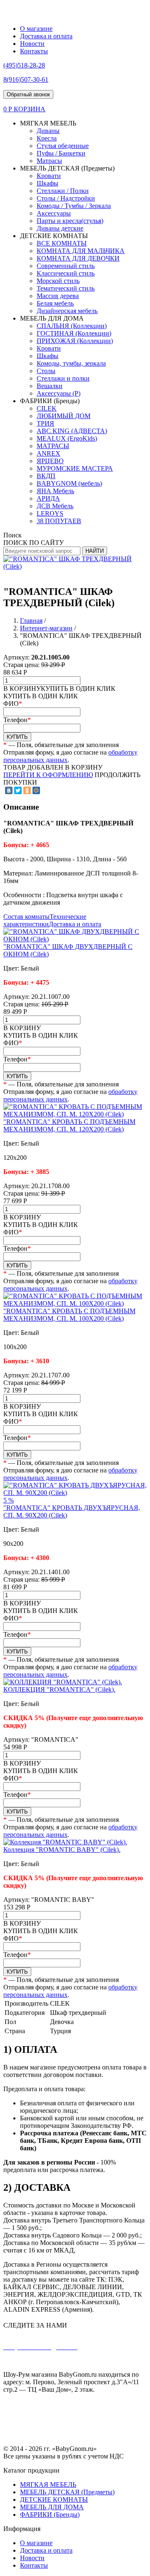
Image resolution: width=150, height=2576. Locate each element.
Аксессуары (54, 213)
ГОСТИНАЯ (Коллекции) (74, 333)
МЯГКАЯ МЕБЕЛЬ (48, 2484)
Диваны (48, 131)
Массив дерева (58, 296)
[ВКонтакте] (9, 790)
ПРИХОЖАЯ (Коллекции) (75, 341)
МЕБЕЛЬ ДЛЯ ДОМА (52, 2507)
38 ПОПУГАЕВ (59, 521)
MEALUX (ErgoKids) (67, 438)
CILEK (47, 408)
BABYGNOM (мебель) (69, 483)
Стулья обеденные (63, 146)
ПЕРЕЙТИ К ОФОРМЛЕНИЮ (48, 775)
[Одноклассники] (27, 790)
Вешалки (50, 386)
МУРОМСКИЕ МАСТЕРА (75, 468)
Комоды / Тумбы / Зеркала (74, 206)
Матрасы (49, 161)
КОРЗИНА (30, 109)
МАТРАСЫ (53, 446)
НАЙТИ (95, 551)
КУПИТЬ (17, 737)
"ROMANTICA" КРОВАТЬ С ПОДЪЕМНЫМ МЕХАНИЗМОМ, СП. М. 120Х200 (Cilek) (69, 1125)
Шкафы (47, 183)
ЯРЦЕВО (50, 461)
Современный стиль (66, 266)
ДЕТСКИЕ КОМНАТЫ (54, 2499)
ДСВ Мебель (55, 506)
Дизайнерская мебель (67, 311)
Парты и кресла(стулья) (70, 221)
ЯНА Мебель (55, 491)
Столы (46, 371)
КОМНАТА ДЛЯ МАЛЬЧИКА (81, 251)
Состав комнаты (26, 917)
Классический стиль (66, 273)
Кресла (47, 138)
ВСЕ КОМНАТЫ (62, 243)
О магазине (36, 29)
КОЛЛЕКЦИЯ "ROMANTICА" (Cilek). (59, 1689)
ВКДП (46, 476)
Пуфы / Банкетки (61, 153)
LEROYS (50, 513)
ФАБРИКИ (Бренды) (50, 2515)
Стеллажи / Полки (63, 191)
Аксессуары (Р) (59, 393)
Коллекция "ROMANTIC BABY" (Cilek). (62, 1850)
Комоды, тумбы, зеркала (71, 363)
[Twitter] (18, 790)
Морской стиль (58, 281)
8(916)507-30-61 (82, 2361)
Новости (32, 44)
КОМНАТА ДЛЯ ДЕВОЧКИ (78, 258)
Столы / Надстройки (66, 198)
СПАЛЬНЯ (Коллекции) (72, 326)
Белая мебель (55, 303)
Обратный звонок (28, 94)
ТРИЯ (45, 423)
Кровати (49, 176)
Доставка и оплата (46, 36)
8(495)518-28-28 (38, 2361)
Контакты (34, 51)
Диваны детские (60, 228)
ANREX (49, 453)
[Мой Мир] (36, 790)
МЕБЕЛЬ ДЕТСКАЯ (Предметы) (67, 2492)
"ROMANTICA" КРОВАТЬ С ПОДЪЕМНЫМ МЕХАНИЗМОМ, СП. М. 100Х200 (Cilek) (69, 1315)
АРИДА (48, 498)
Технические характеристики (45, 920)
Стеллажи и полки (63, 378)
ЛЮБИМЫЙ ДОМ (64, 416)
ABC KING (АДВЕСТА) (72, 431)
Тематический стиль (66, 288)
